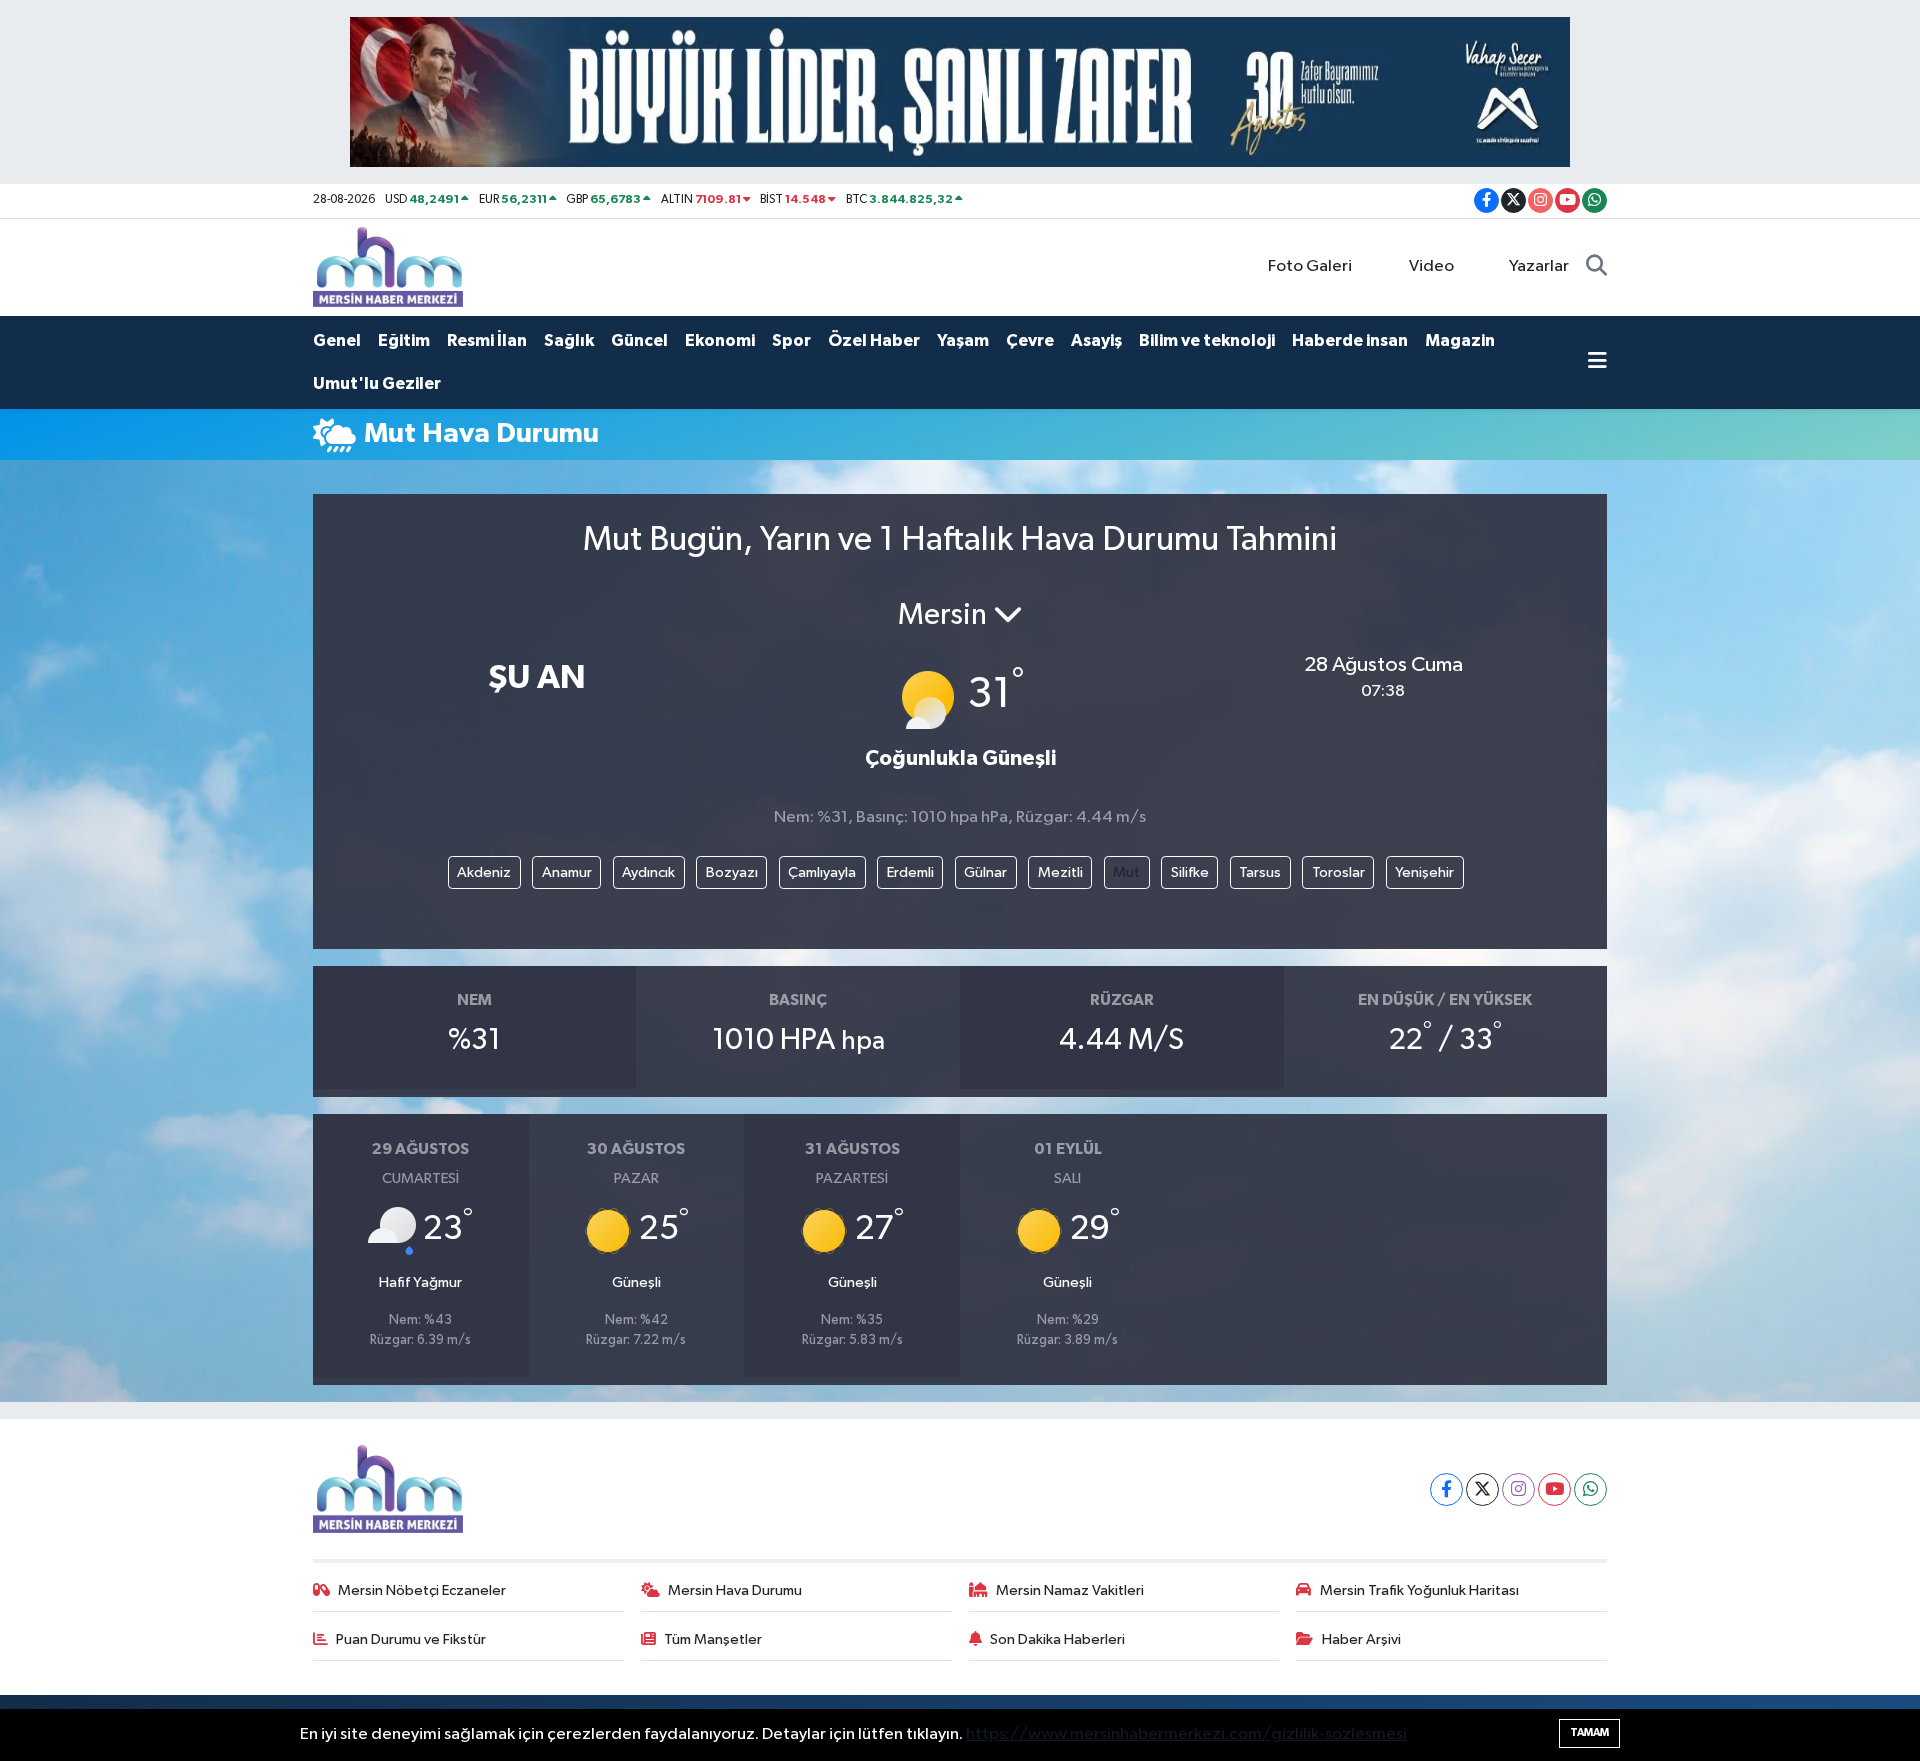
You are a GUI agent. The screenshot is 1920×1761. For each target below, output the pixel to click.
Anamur (567, 872)
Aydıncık (648, 872)
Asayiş (1096, 340)
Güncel (639, 340)
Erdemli (910, 872)
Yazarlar (1539, 266)
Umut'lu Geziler (377, 383)
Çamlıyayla (822, 872)
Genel (337, 340)
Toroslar (1338, 872)
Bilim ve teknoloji (1207, 340)
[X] (1482, 1489)
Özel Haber (874, 340)
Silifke (1190, 872)
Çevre (1030, 340)
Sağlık (569, 340)
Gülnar (985, 872)
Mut (1126, 872)
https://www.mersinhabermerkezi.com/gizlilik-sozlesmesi (1186, 1734)
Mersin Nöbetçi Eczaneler (422, 1590)
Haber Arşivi (1361, 1639)
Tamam (1589, 1732)
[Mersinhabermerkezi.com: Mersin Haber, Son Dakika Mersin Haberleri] (388, 266)
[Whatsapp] (1590, 1489)
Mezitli (1060, 872)
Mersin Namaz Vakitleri (1070, 1590)
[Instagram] (1518, 1489)
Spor (791, 340)
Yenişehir (1424, 872)
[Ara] (1596, 267)
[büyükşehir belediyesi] (960, 91)
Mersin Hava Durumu (735, 1590)
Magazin (1460, 340)
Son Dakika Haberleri (1057, 1639)
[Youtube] (1554, 1489)
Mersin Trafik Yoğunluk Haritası (1419, 1590)
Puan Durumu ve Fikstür (411, 1639)
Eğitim (404, 340)
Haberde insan (1350, 340)
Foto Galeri (1310, 266)
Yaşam (963, 340)
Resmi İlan (487, 340)
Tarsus (1260, 872)
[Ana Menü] (1597, 363)
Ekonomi (720, 340)
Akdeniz (484, 872)
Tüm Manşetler (713, 1639)
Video (1431, 266)
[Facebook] (1446, 1489)
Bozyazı (732, 872)
